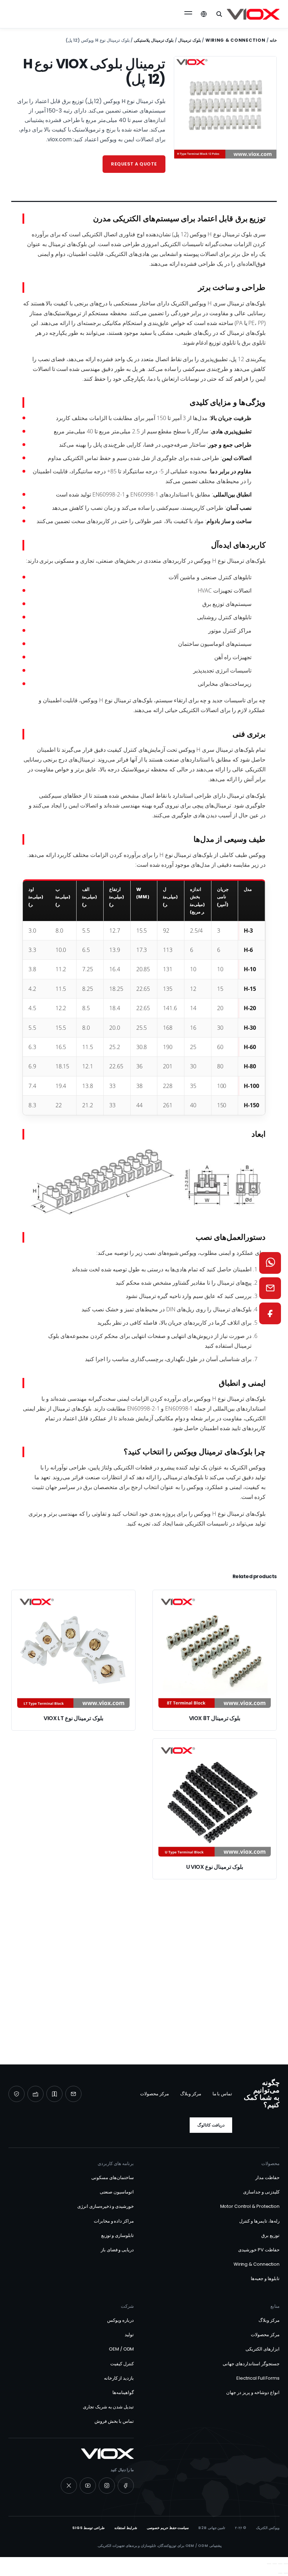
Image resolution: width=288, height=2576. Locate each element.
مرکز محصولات (155, 2094)
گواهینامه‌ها (123, 2392)
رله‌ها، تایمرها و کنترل (259, 2221)
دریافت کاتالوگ (211, 2125)
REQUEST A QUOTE (134, 164)
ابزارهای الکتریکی (263, 2349)
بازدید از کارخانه (119, 2378)
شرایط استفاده (126, 2528)
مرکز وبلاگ (191, 2094)
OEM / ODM (121, 2349)
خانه (273, 40)
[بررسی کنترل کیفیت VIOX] (17, 2094)
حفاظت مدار (267, 2178)
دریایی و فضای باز (117, 2250)
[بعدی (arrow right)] (280, 2573)
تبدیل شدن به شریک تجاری (109, 2407)
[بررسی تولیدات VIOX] (35, 2094)
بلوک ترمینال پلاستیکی (154, 40)
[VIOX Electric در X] (69, 2486)
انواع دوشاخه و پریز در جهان (253, 2392)
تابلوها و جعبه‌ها (265, 2278)
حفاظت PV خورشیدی (259, 2250)
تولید (129, 2335)
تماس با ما (222, 2094)
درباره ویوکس (120, 2320)
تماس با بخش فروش (114, 2421)
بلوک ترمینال (189, 40)
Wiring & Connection (235, 40)
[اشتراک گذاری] (275, 2564)
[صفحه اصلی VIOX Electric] (253, 14)
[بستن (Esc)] (269, 2564)
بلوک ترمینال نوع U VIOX (215, 1867)
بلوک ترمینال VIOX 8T (215, 1718)
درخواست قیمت (148, 1999)
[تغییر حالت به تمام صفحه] (280, 2564)
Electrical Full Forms (258, 2378)
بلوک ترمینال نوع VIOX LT (73, 1718)
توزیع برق (270, 2235)
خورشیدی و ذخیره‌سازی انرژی (106, 2206)
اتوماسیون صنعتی (117, 2192)
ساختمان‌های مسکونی (113, 2178)
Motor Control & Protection (250, 2206)
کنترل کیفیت (122, 2364)
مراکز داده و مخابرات (114, 2221)
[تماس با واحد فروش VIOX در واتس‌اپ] (270, 1263)
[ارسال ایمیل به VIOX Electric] (73, 2094)
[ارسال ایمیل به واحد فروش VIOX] (270, 1288)
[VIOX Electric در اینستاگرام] (107, 2486)
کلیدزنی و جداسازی (261, 2192)
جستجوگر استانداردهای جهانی (251, 2364)
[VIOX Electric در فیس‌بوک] (126, 2486)
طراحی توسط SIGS (89, 2528)
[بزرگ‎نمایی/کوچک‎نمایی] (286, 2564)
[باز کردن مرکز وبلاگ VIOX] (54, 2094)
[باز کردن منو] (188, 14)
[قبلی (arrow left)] (286, 2573)
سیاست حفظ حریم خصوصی (168, 2528)
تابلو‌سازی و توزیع (118, 2235)
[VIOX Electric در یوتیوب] (88, 2486)
